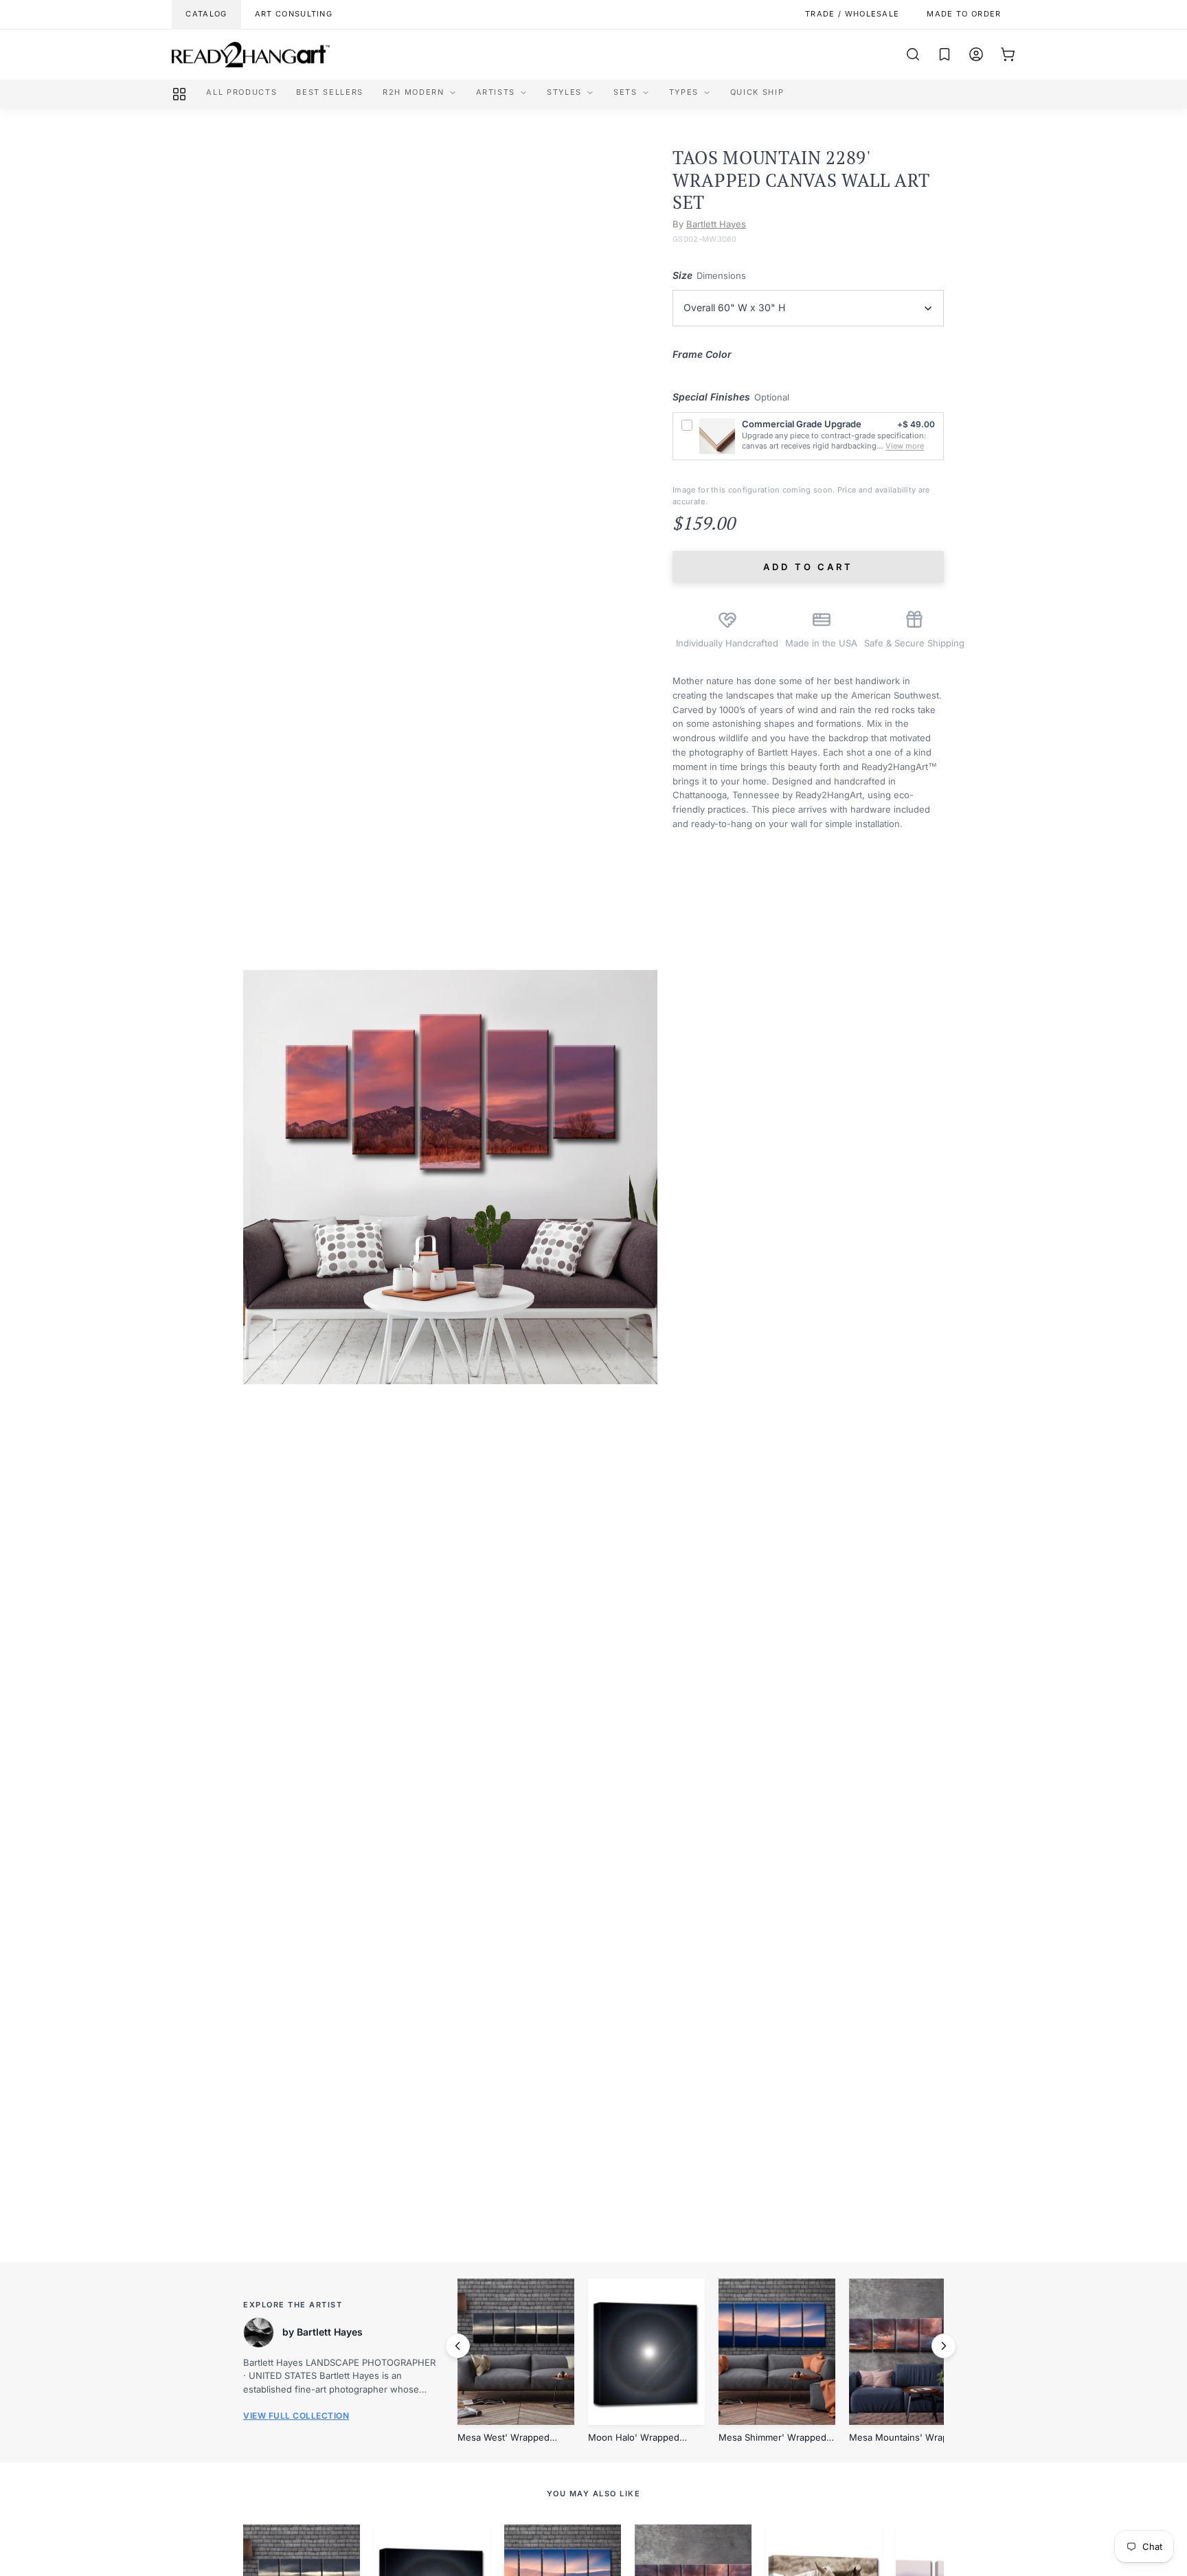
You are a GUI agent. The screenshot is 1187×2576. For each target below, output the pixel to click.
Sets (625, 92)
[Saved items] (945, 54)
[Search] (913, 54)
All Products (241, 92)
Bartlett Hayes (716, 224)
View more (905, 446)
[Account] (976, 54)
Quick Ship (757, 92)
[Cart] (1008, 54)
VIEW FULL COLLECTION (296, 2416)
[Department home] (179, 94)
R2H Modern (414, 92)
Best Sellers (330, 92)
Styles (564, 92)
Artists (496, 92)
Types (684, 92)
